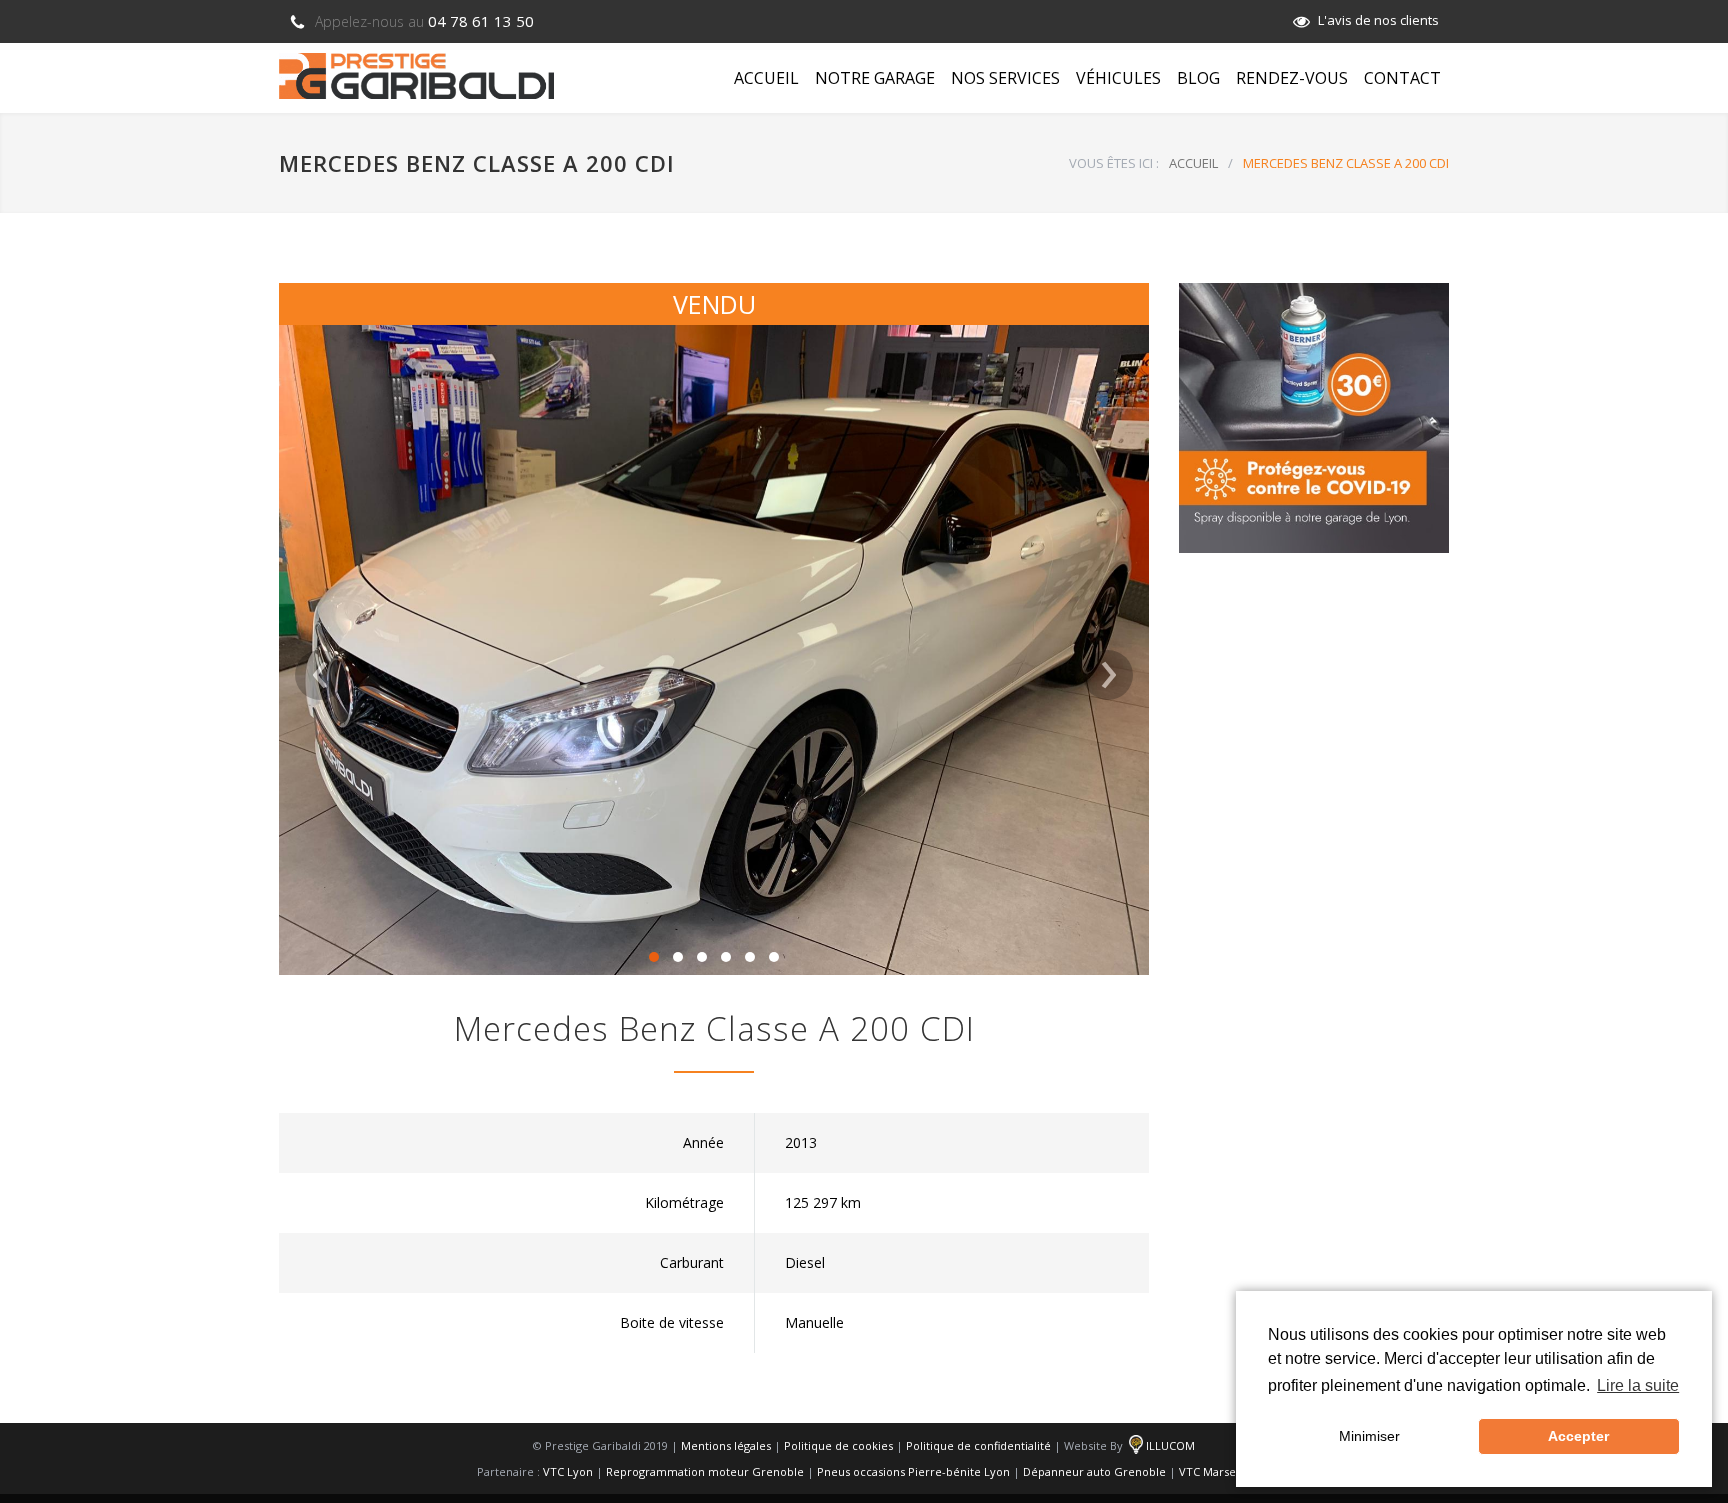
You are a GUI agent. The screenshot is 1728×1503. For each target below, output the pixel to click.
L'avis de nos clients (1378, 20)
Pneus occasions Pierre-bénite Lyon (913, 1471)
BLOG (1198, 78)
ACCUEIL (766, 78)
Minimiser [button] (1369, 1436)
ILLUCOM (1170, 1445)
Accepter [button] (1578, 1436)
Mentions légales (726, 1445)
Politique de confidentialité (978, 1445)
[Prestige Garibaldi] (416, 76)
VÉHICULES (1118, 78)
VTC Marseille (1215, 1471)
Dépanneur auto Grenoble (1094, 1471)
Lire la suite (1638, 1385)
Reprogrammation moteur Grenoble (705, 1471)
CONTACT (1402, 78)
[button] (654, 957)
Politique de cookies (838, 1445)
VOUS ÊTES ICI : (1114, 163)
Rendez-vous (1292, 78)
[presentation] (320, 675)
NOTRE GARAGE (875, 78)
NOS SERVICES (1005, 78)
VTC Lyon (568, 1471)
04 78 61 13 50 (424, 21)
